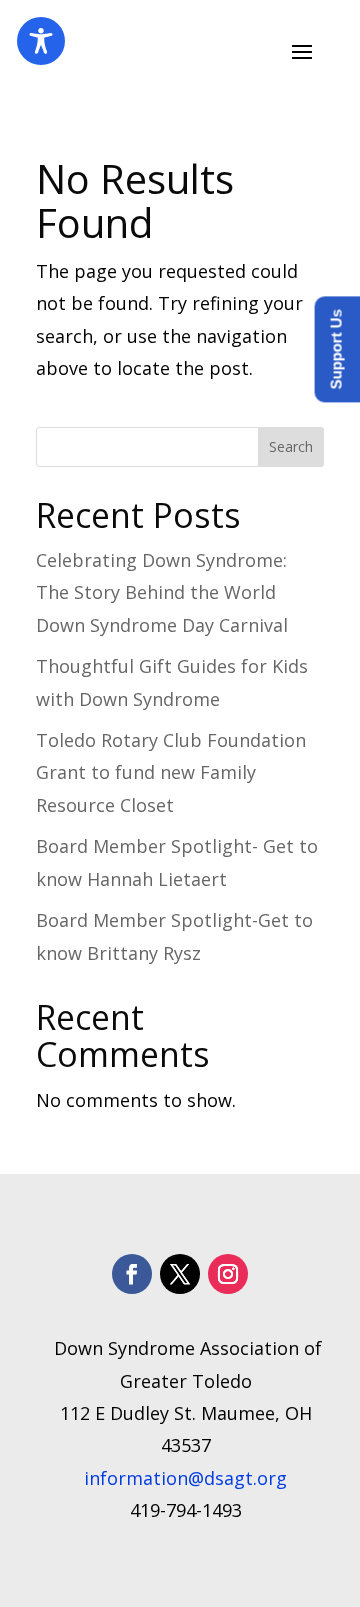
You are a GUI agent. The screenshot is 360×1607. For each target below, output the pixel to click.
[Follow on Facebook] (132, 1274)
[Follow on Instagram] (228, 1274)
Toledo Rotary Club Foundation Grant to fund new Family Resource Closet (171, 772)
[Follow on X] (180, 1274)
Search (291, 446)
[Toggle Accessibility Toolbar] (41, 41)
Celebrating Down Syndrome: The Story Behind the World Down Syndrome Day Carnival (162, 592)
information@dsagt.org (185, 1478)
